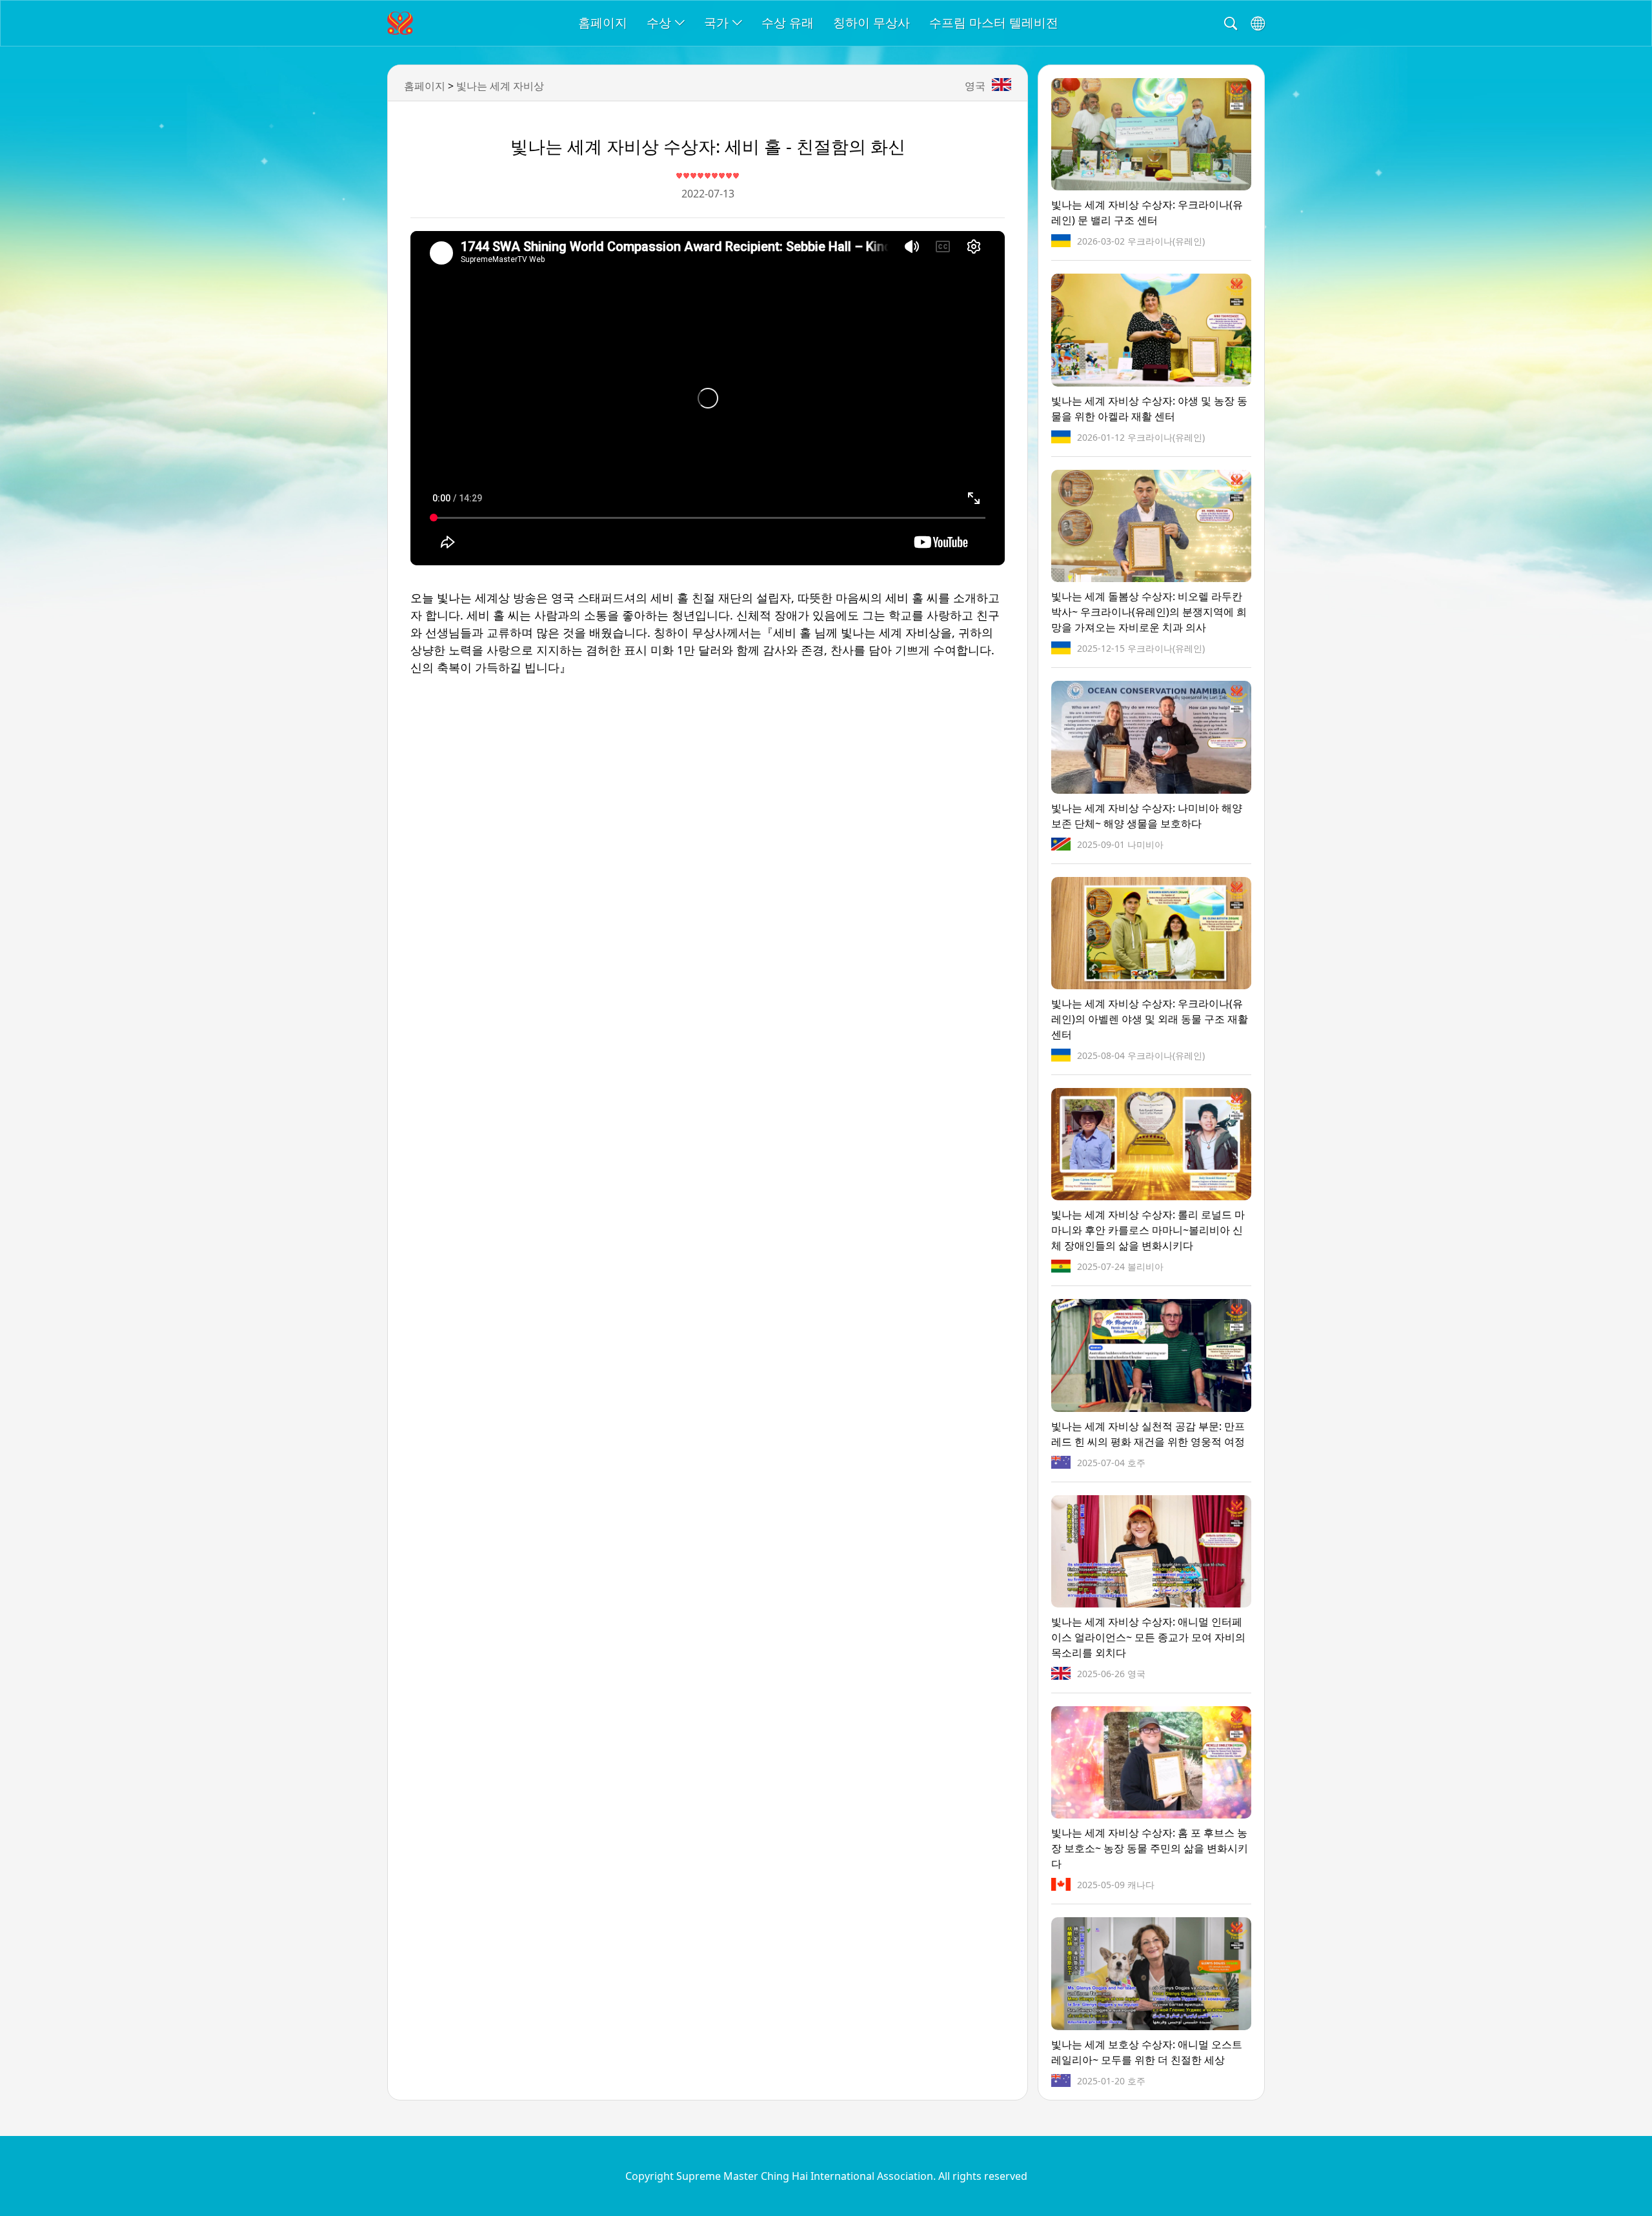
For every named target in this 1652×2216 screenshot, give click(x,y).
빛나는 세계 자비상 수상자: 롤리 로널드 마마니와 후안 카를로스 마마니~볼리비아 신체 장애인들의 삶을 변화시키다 (1148, 1230)
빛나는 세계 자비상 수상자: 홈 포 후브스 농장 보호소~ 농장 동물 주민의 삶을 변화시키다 (1150, 1848)
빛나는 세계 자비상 (500, 86)
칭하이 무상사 (871, 22)
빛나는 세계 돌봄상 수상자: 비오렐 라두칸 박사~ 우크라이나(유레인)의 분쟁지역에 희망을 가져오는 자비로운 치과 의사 (1149, 612)
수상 (659, 22)
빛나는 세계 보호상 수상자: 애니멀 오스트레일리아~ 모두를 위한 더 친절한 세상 (1147, 2052)
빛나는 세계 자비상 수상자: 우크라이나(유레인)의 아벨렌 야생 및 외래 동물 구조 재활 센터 (1150, 1019)
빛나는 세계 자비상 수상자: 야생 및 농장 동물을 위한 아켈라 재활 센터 (1149, 408)
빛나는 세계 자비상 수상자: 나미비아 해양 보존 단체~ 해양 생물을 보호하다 (1147, 816)
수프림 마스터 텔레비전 (994, 22)
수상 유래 (788, 22)
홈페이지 (603, 22)
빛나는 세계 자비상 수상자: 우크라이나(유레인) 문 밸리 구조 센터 (1147, 212)
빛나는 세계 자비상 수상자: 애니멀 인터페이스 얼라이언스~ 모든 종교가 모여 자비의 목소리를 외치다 (1148, 1637)
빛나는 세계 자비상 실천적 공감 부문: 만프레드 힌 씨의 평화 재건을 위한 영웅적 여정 (1148, 1434)
